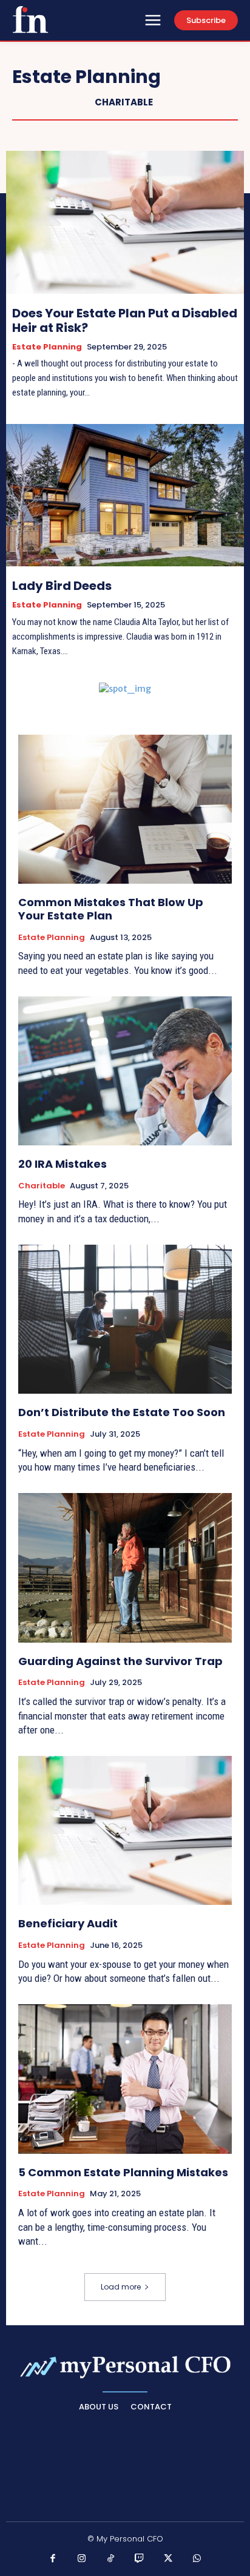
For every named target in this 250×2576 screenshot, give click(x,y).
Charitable (124, 102)
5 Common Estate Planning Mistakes (123, 2172)
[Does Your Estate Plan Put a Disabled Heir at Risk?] (125, 222)
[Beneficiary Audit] (125, 1830)
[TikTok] (111, 2559)
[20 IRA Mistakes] (125, 1071)
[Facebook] (53, 2559)
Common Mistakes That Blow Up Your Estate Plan (111, 909)
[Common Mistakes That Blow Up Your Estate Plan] (125, 809)
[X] (169, 2559)
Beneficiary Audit (68, 1923)
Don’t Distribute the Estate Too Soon (122, 1412)
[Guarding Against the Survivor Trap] (125, 1568)
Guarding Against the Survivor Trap (120, 1661)
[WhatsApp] (197, 2559)
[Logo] (30, 19)
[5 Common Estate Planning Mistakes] (125, 2079)
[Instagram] (82, 2559)
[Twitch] (140, 2559)
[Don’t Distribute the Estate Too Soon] (125, 1319)
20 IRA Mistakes (62, 1164)
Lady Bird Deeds (62, 586)
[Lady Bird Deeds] (125, 495)
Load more (121, 2287)
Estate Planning (47, 347)
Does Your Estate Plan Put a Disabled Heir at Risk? (125, 320)
